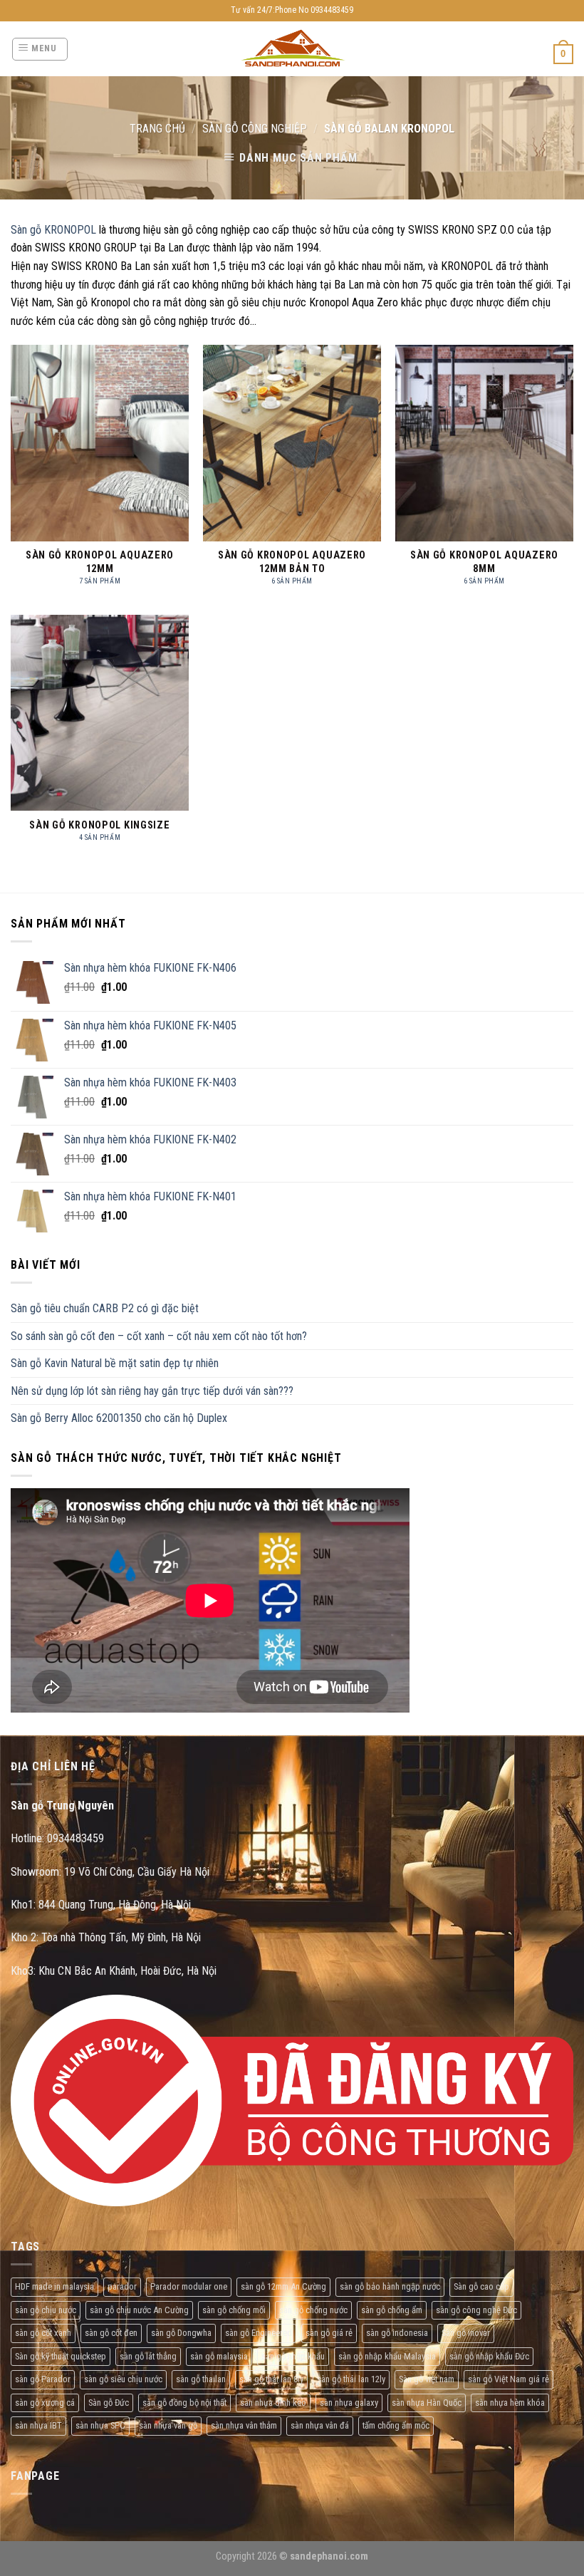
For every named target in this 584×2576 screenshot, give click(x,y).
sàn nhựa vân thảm (244, 2425)
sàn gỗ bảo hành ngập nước (390, 2286)
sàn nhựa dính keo (273, 2403)
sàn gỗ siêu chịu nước (123, 2379)
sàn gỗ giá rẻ (329, 2333)
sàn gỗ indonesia (397, 2333)
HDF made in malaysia (54, 2286)
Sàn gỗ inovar (466, 2333)
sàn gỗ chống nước (313, 2310)
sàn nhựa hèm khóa (510, 2403)
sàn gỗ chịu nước (46, 2310)
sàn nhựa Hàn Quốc (427, 2403)
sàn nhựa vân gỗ (168, 2425)
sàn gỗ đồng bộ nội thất (184, 2403)
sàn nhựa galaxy (349, 2403)
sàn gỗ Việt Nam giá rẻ (509, 2379)
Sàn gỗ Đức (109, 2403)
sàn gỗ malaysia (219, 2356)
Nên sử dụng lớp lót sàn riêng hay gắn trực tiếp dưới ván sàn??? (152, 1391)
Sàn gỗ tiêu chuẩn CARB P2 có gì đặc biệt (105, 1308)
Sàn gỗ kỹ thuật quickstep (61, 2356)
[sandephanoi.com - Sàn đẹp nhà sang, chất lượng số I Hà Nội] (292, 49)
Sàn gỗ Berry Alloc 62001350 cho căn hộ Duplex (119, 1418)
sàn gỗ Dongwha (181, 2333)
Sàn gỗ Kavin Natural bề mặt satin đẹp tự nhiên (115, 1363)
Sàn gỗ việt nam (427, 2379)
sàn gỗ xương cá (45, 2403)
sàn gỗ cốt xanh (43, 2333)
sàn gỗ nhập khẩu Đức (489, 2356)
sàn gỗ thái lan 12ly (351, 2379)
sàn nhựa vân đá (320, 2425)
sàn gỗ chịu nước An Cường (139, 2310)
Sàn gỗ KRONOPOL (53, 230)
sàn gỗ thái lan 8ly (271, 2379)
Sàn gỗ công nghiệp (255, 129)
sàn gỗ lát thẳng (148, 2356)
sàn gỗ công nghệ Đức (476, 2310)
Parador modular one (189, 2286)
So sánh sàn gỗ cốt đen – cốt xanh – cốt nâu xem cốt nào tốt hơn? (159, 1336)
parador (122, 2286)
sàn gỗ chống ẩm (392, 2310)
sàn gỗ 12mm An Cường (283, 2286)
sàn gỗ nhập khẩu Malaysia (387, 2356)
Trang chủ (157, 129)
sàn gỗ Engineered (259, 2333)
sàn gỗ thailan (201, 2379)
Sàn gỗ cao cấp (481, 2286)
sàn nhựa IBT (38, 2425)
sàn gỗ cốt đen (111, 2333)
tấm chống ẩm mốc (396, 2425)
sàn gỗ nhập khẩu (293, 2356)
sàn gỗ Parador (43, 2379)
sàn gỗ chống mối (234, 2310)
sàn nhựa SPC (100, 2425)
